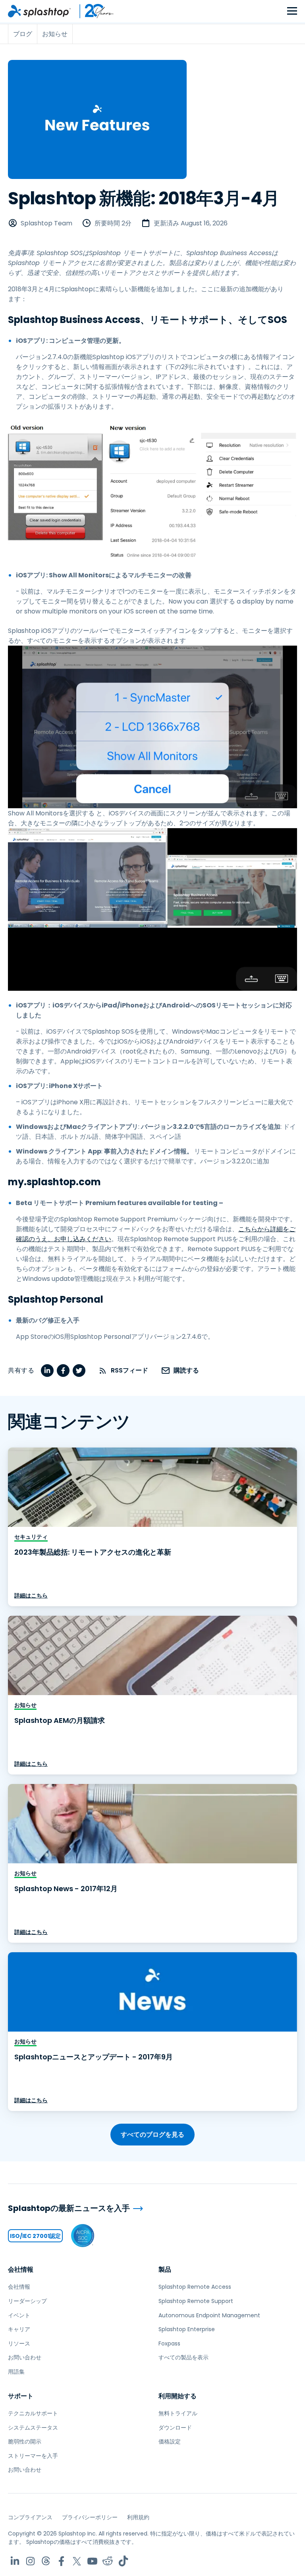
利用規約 (138, 2517)
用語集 (16, 2372)
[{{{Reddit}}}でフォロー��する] (108, 2561)
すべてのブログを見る (152, 2135)
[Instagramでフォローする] (30, 2561)
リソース (19, 2343)
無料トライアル (178, 2413)
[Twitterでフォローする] (77, 2561)
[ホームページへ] (39, 11)
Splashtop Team (46, 223)
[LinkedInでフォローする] (15, 2561)
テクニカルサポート (33, 2413)
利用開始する (178, 2396)
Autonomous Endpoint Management (209, 2315)
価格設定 (170, 2441)
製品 (165, 2269)
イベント (19, 2315)
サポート (21, 2396)
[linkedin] (47, 1371)
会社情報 (21, 2269)
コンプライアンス (30, 2517)
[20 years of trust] (93, 11)
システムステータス (33, 2428)
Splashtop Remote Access (195, 2287)
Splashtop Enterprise (187, 2329)
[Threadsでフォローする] (46, 2561)
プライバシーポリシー (90, 2517)
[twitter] (79, 1371)
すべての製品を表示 (183, 2357)
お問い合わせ (25, 2357)
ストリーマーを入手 (33, 2456)
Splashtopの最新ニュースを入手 (69, 2208)
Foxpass (169, 2343)
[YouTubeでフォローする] (92, 2561)
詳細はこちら (31, 1596)
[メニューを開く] (292, 11)
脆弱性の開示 (25, 2441)
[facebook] (63, 1371)
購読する (186, 1370)
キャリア (19, 2329)
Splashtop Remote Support (196, 2301)
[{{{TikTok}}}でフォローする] (123, 2561)
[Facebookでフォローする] (61, 2561)
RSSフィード (129, 1370)
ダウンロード (175, 2428)
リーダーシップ (27, 2301)
